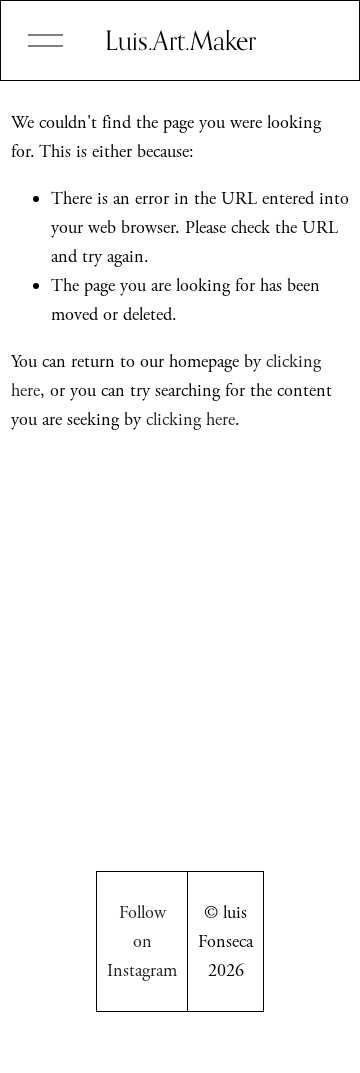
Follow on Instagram (142, 941)
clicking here (190, 419)
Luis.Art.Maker (180, 40)
